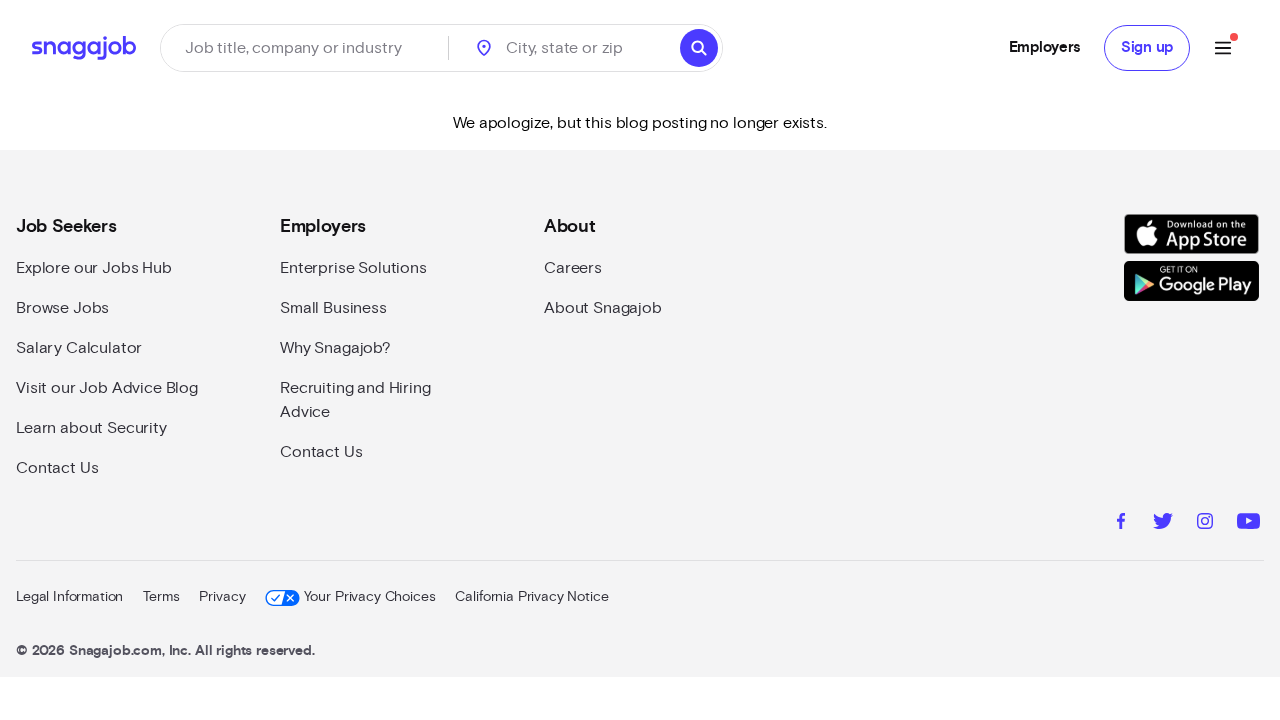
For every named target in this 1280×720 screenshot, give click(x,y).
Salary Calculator (79, 348)
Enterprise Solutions (353, 268)
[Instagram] (1205, 524)
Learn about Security (91, 428)
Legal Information (69, 597)
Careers (573, 268)
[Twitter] (1163, 524)
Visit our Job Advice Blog (107, 388)
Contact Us (57, 468)
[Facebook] (1121, 524)
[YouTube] (1248, 524)
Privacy (222, 597)
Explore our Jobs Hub (94, 268)
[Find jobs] (699, 48)
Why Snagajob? (335, 348)
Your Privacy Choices (369, 597)
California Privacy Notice (531, 597)
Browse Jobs (62, 308)
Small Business (333, 308)
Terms (161, 597)
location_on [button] (484, 48)
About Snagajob (603, 308)
